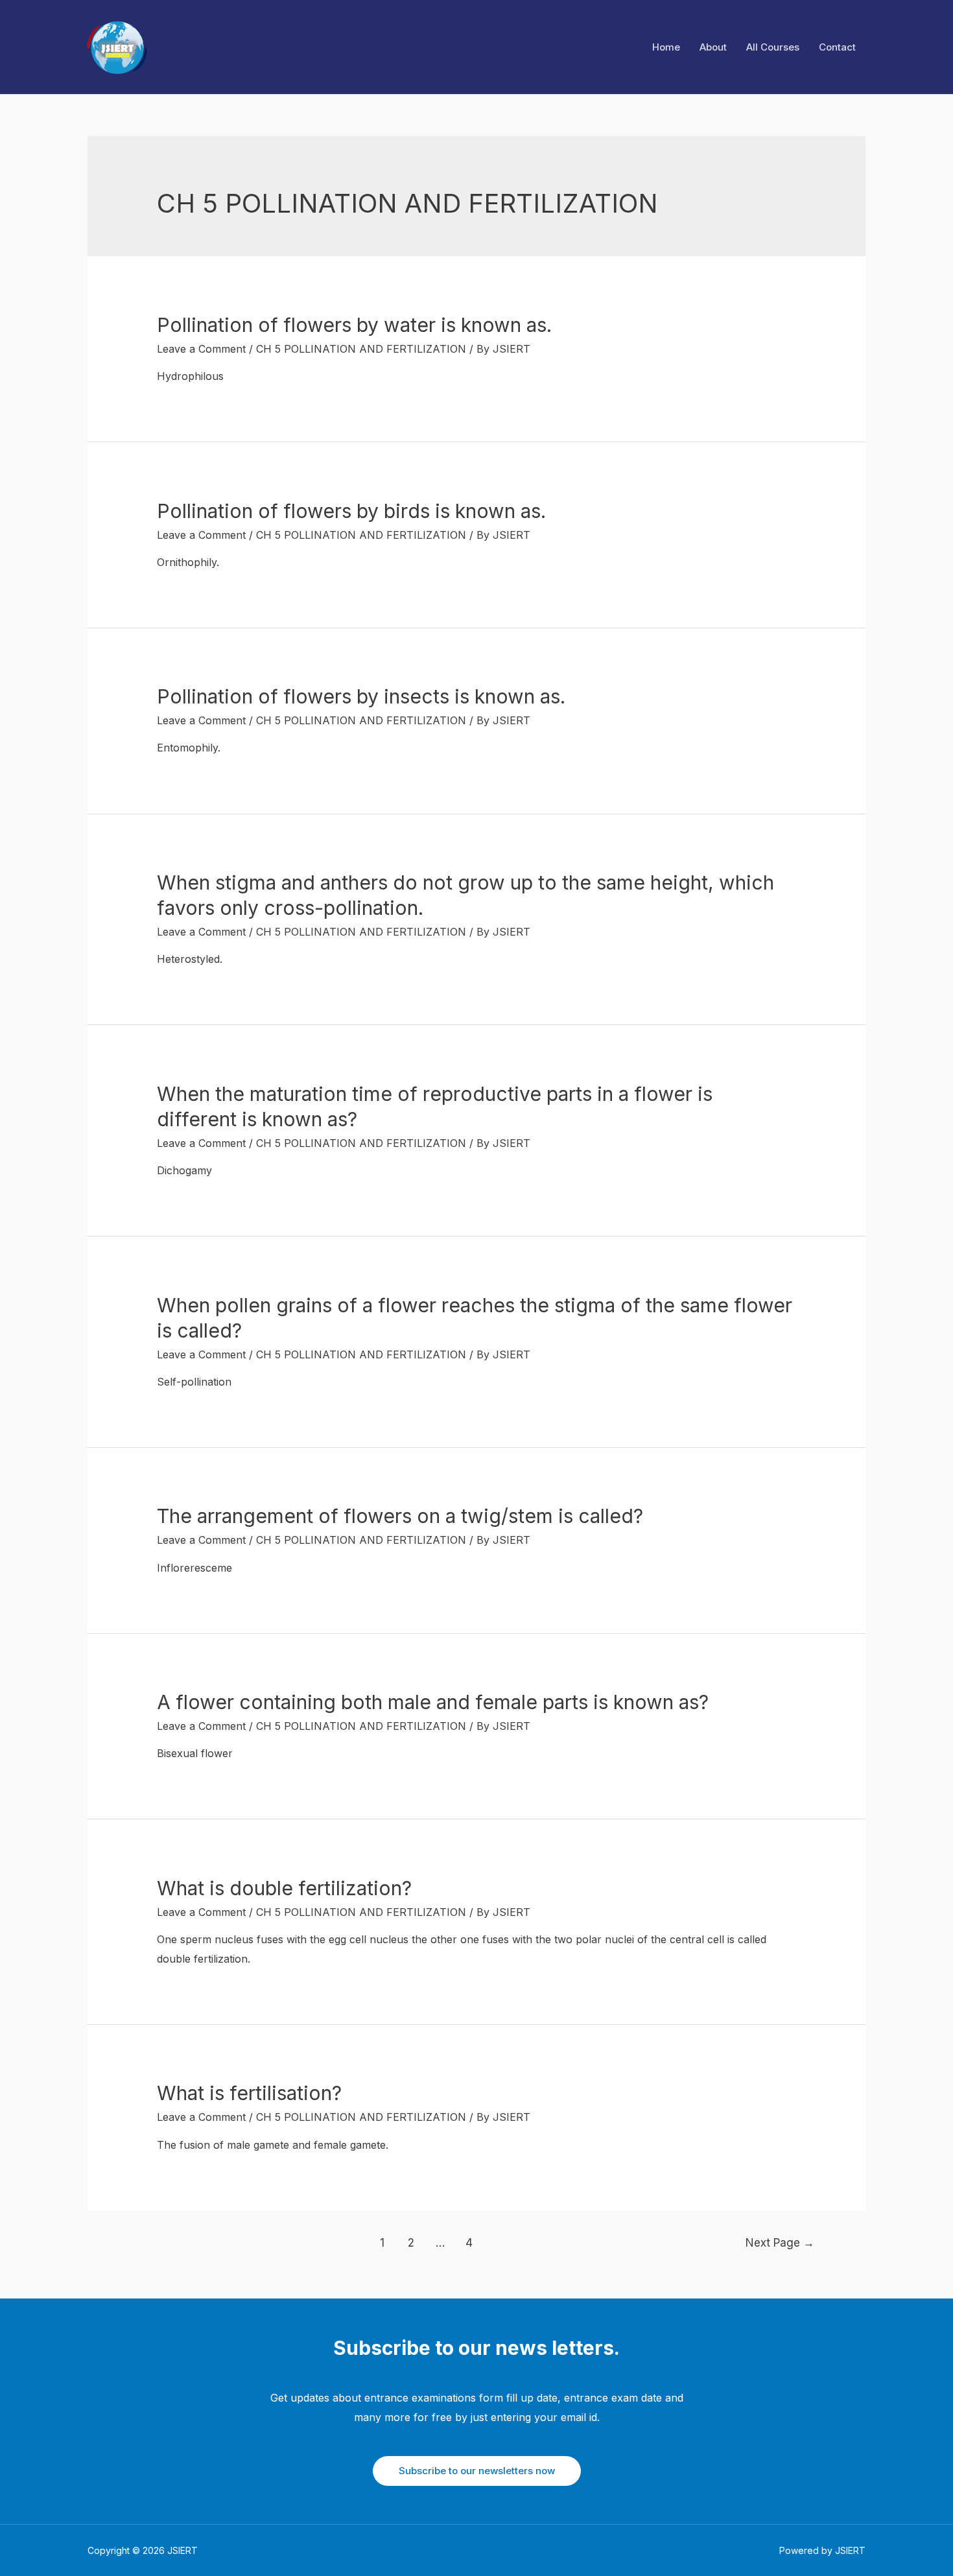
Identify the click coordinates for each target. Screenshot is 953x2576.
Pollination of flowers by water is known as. (354, 325)
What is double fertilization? (284, 1888)
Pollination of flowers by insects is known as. (361, 696)
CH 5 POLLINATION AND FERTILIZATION (361, 349)
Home (666, 47)
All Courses (773, 47)
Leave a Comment (201, 349)
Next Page (780, 2242)
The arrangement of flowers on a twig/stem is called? (400, 1516)
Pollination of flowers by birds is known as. (351, 511)
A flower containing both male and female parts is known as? (433, 1702)
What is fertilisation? (249, 2093)
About (713, 47)
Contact (837, 47)
